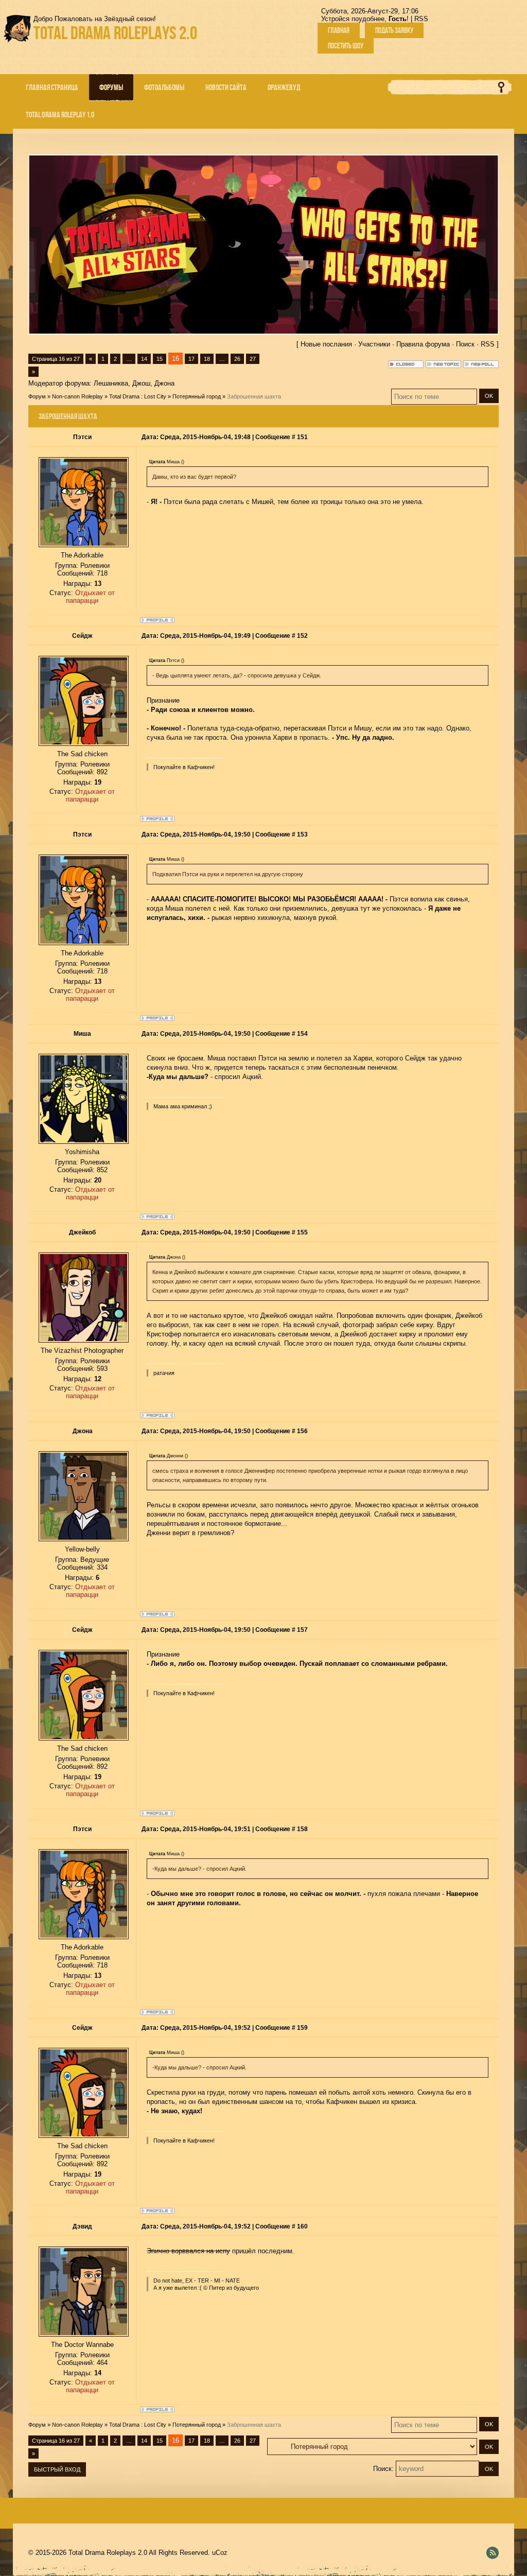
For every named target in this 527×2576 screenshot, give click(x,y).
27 (253, 359)
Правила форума (423, 344)
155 (302, 1232)
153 (302, 834)
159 (302, 2028)
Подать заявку (394, 30)
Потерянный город (197, 396)
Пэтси (82, 437)
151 (302, 437)
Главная (339, 30)
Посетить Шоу (346, 46)
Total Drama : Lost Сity (138, 396)
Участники (374, 344)
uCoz (220, 2553)
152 (302, 636)
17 (191, 359)
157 (302, 1630)
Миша (82, 1034)
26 (237, 359)
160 (302, 2226)
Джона (164, 383)
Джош (141, 383)
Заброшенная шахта (254, 396)
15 (160, 359)
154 (302, 1034)
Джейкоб (82, 1232)
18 (207, 359)
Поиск (465, 344)
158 (302, 1829)
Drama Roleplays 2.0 (115, 33)
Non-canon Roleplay (77, 396)
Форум (37, 396)
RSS (421, 19)
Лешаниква (111, 383)
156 (302, 1431)
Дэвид (82, 2226)
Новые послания (326, 344)
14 (144, 359)
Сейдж (82, 636)
